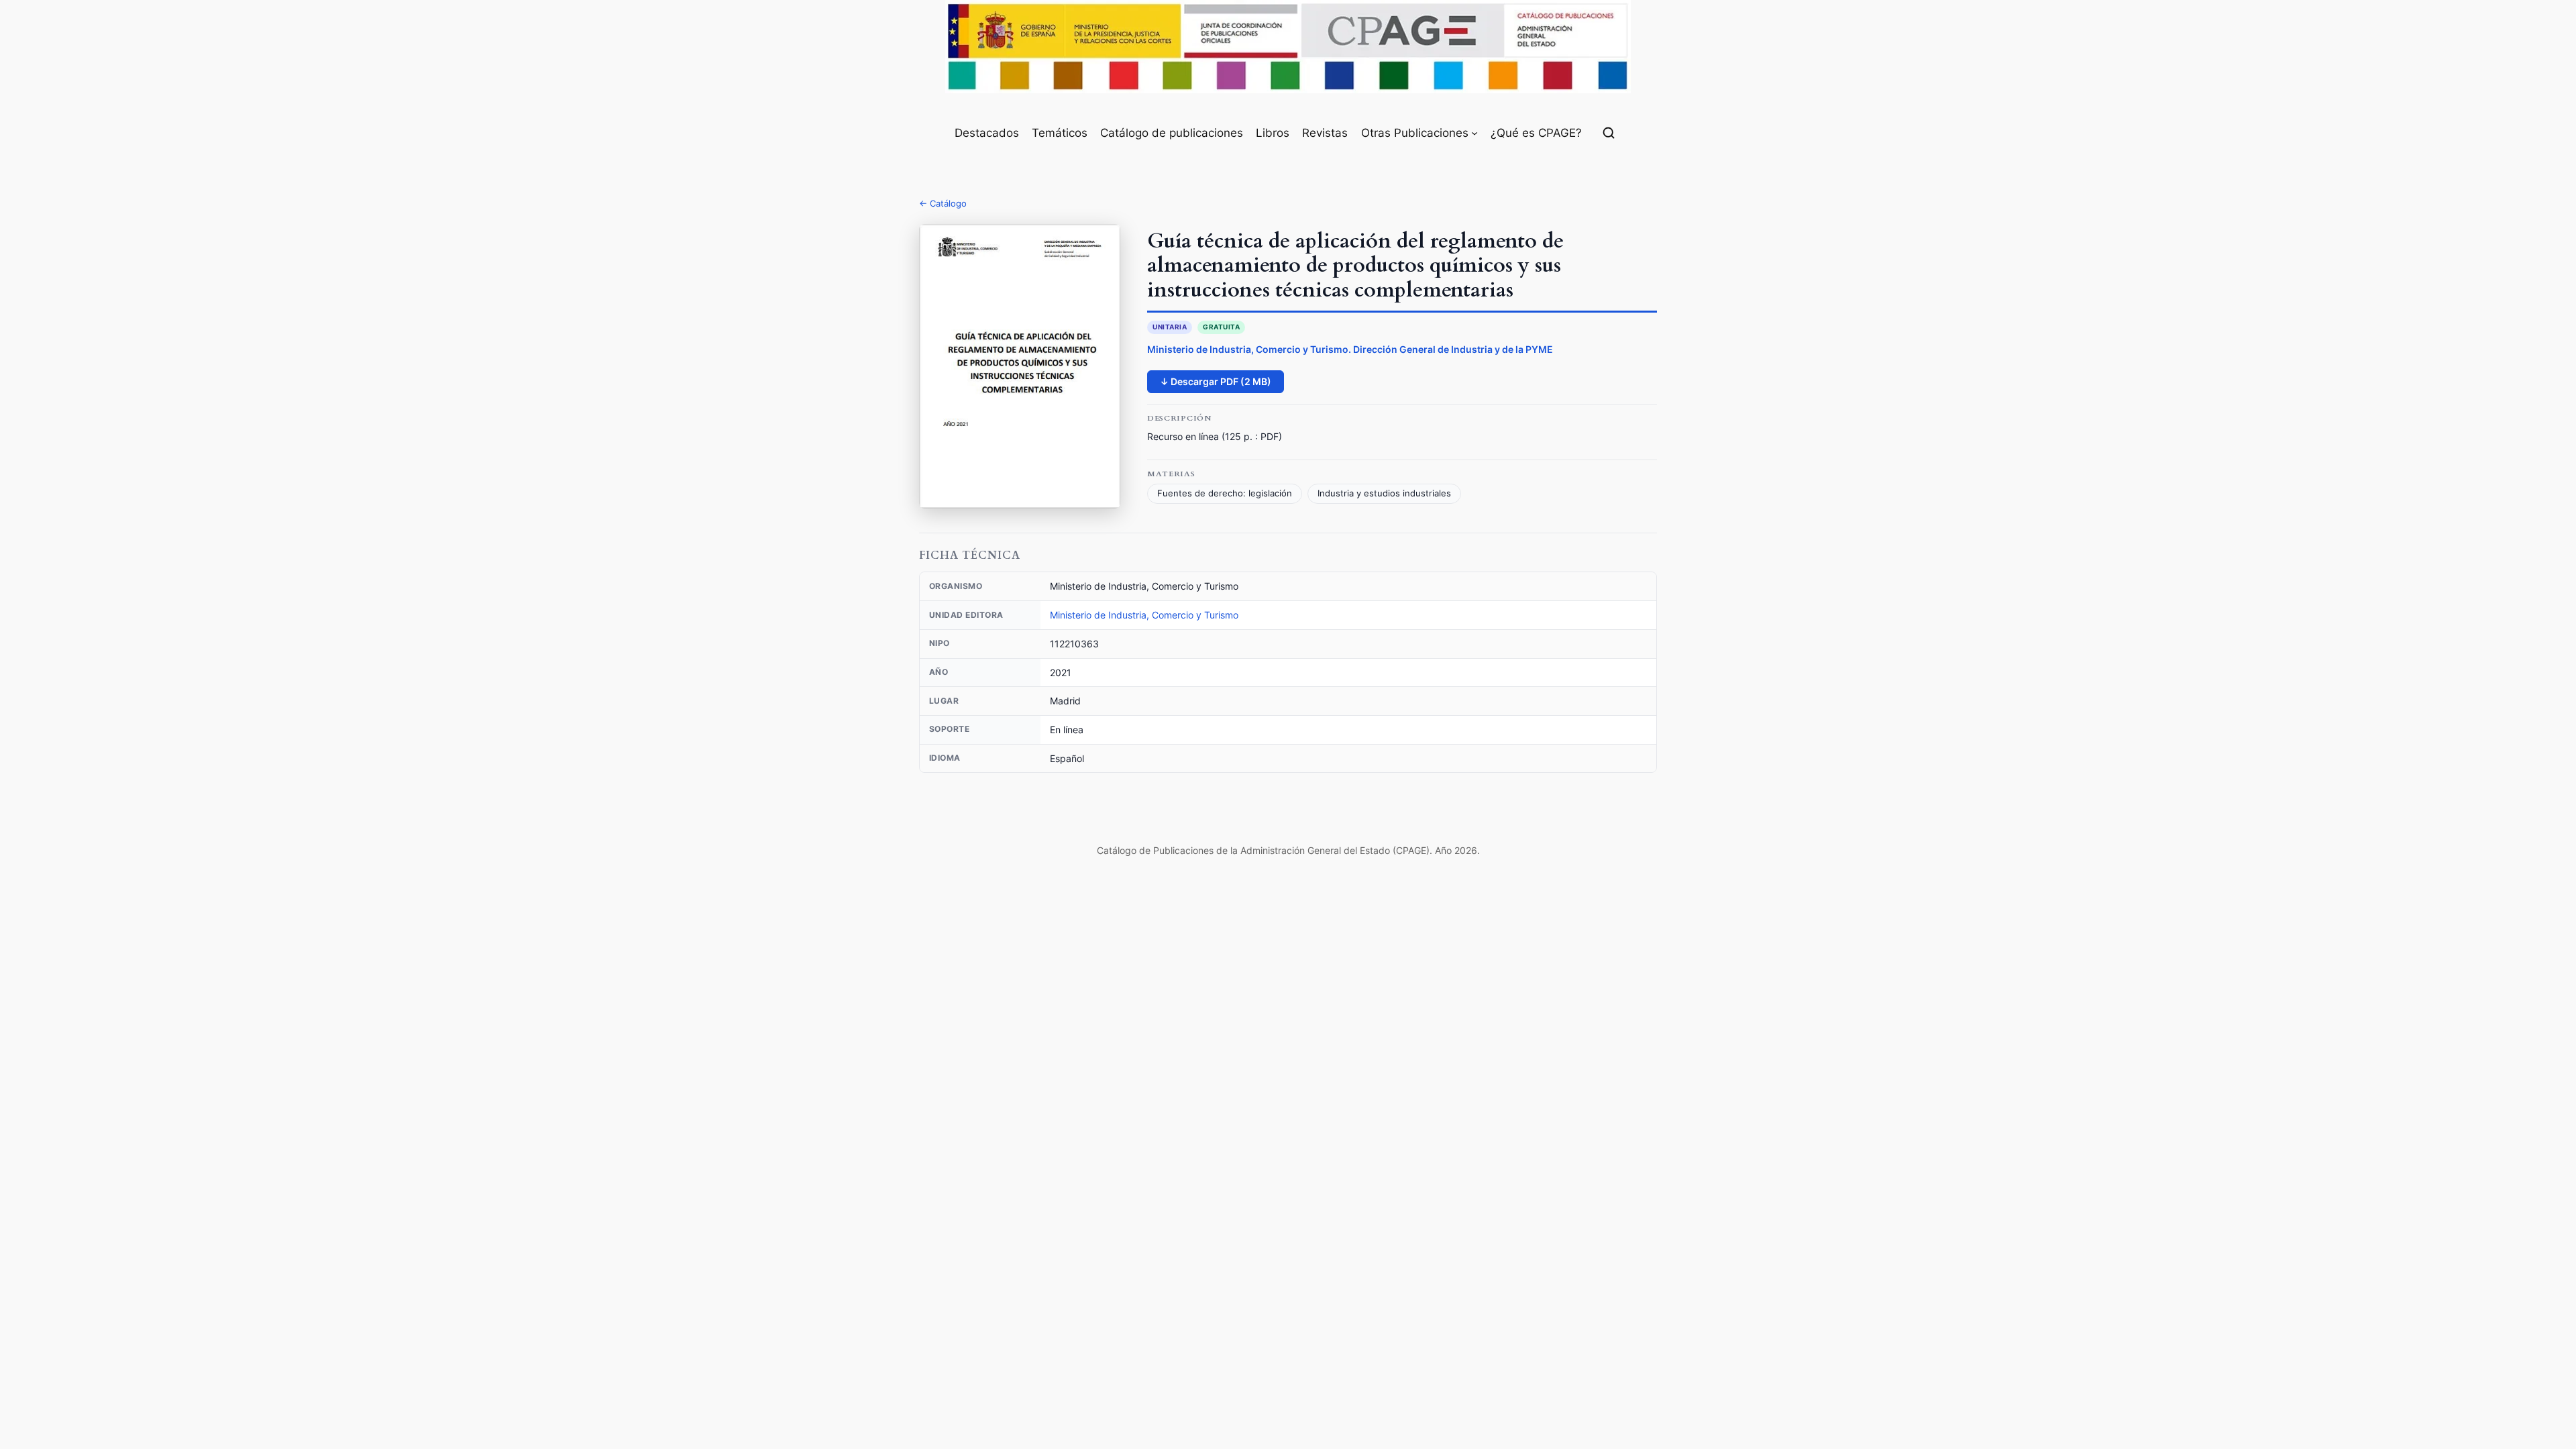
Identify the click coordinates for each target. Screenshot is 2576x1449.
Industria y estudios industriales (1384, 493)
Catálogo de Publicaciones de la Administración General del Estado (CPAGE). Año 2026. (1288, 850)
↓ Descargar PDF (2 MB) (1216, 381)
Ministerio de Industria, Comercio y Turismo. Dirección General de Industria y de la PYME (1350, 349)
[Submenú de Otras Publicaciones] (1474, 133)
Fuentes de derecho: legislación (1225, 493)
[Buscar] (1609, 133)
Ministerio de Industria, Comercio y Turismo (1144, 615)
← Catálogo (943, 203)
